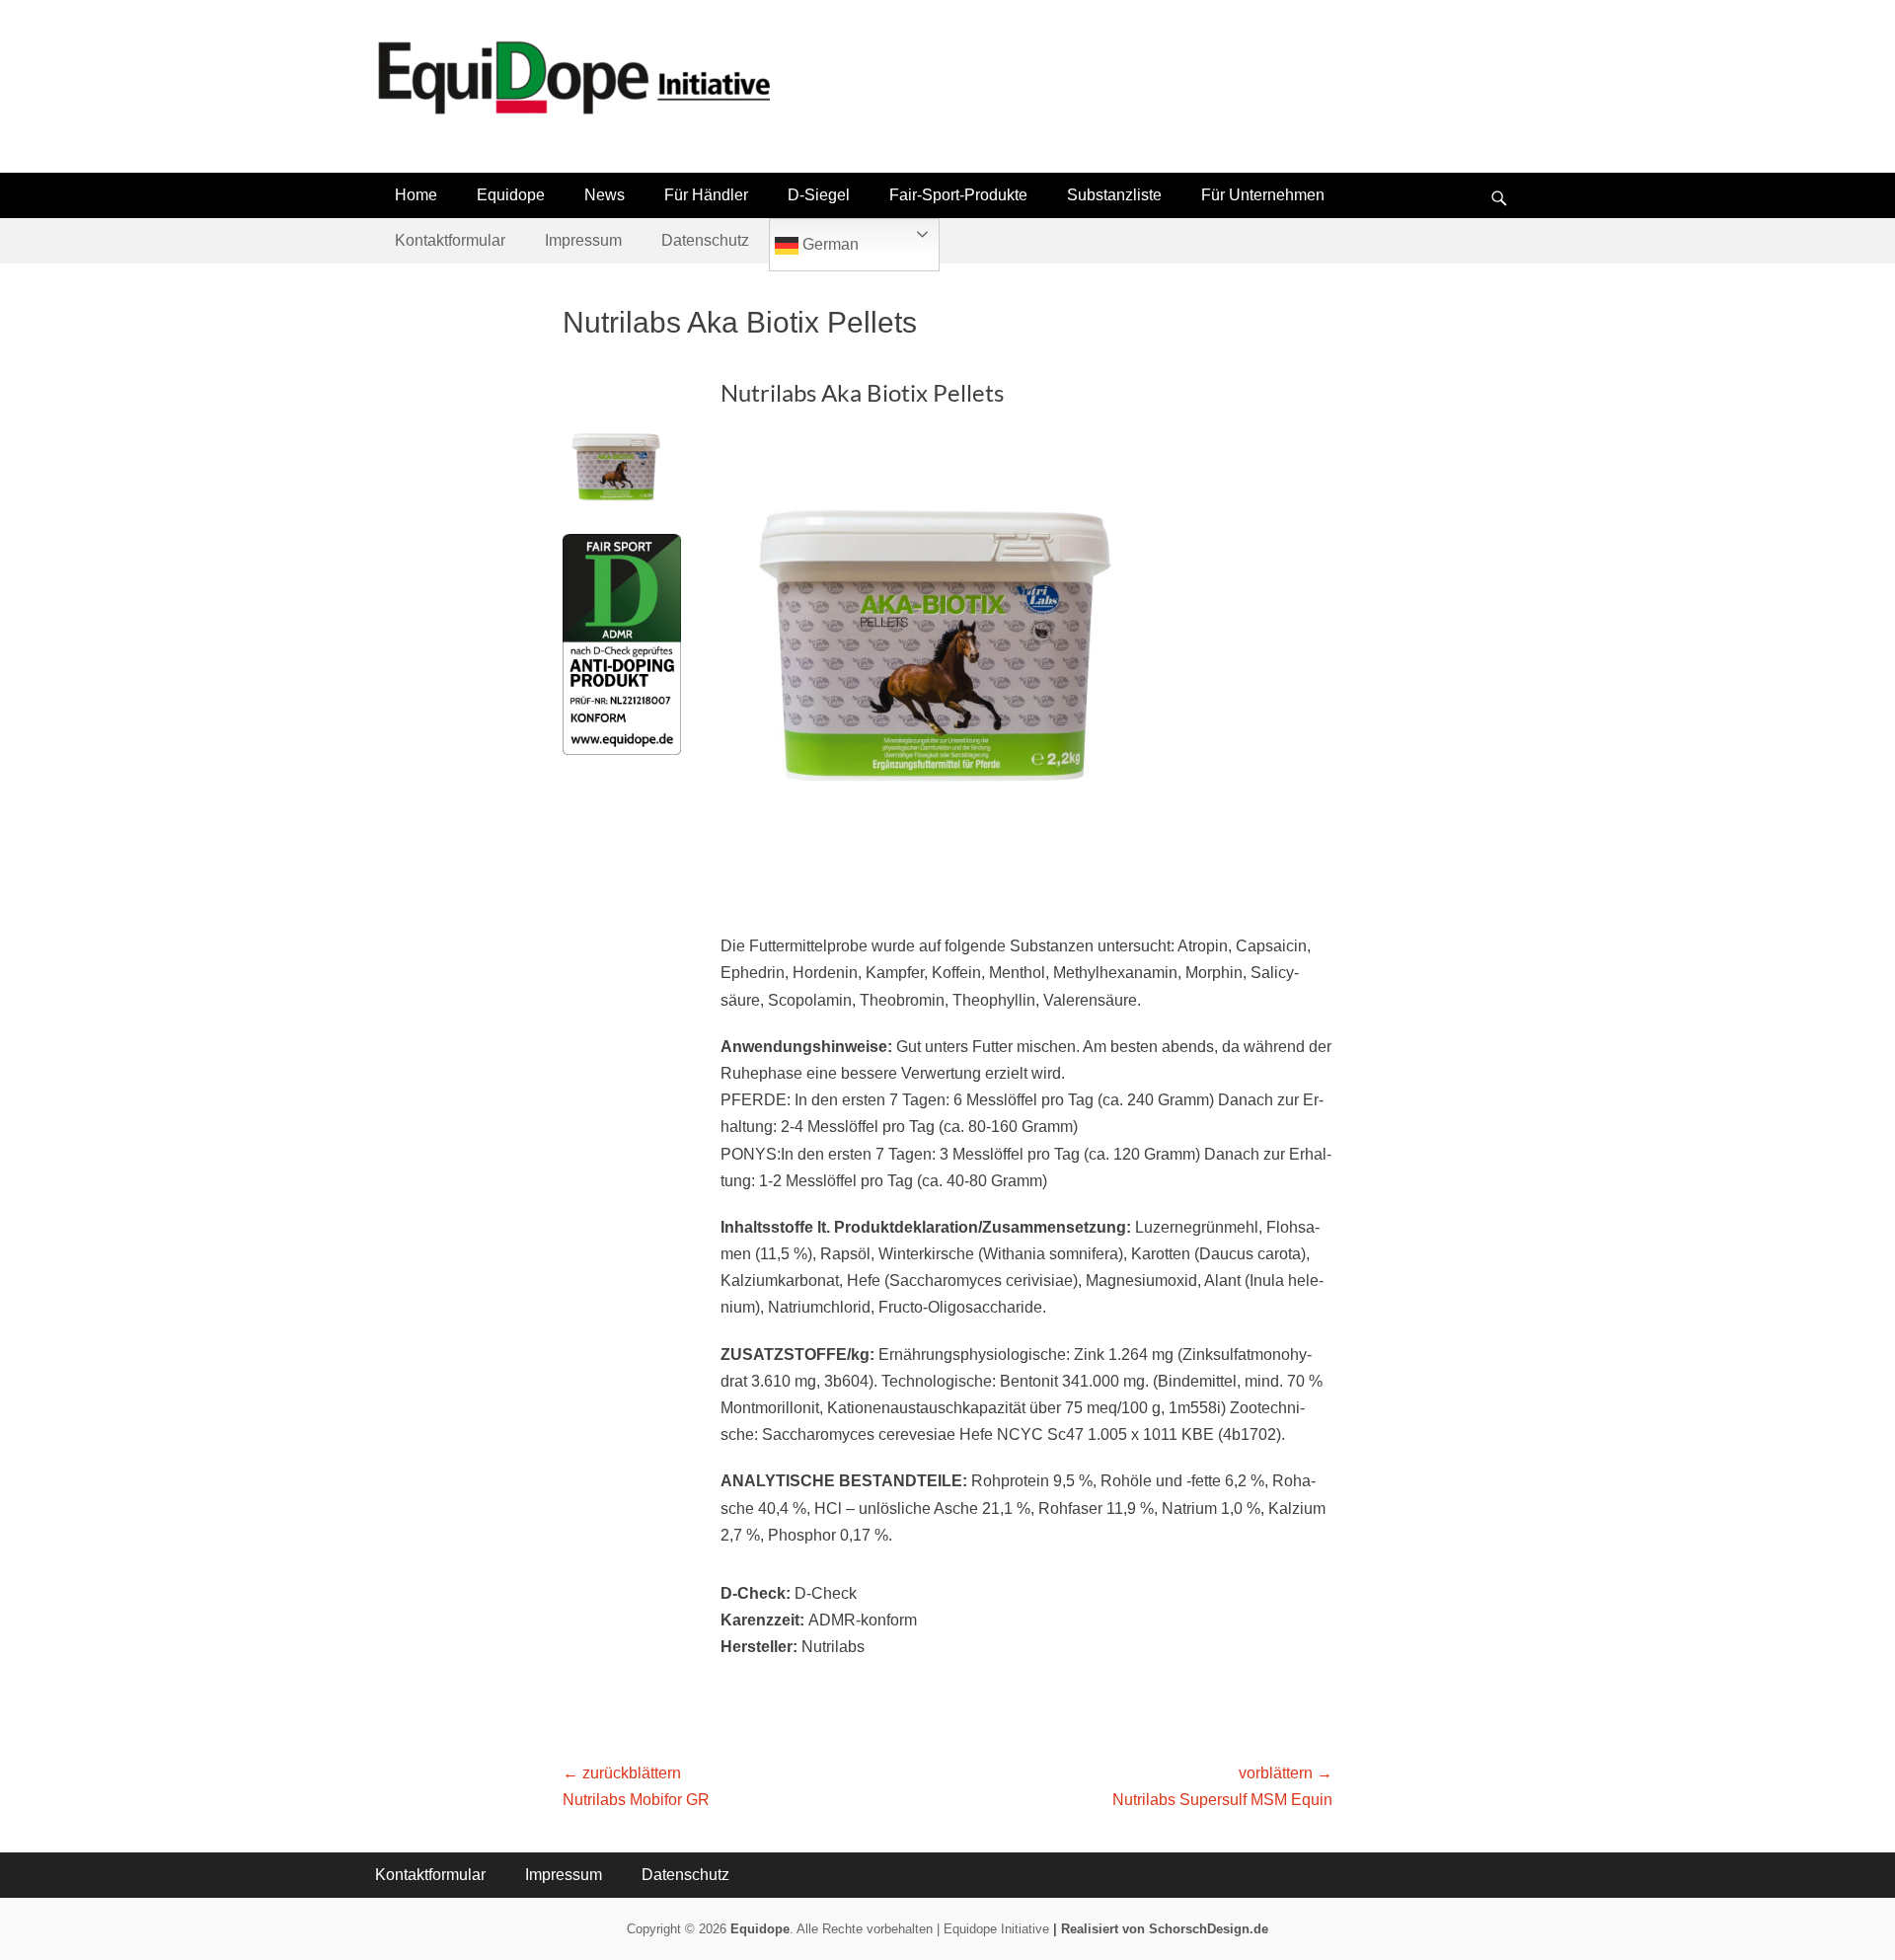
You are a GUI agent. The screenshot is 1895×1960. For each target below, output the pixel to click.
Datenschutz (705, 240)
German (829, 244)
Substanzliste (1114, 195)
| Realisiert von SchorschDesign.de (1161, 1929)
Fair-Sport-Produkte (958, 195)
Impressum (583, 240)
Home (416, 195)
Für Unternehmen (1263, 195)
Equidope (511, 195)
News (605, 195)
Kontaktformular (450, 240)
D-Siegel (819, 195)
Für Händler (706, 195)
